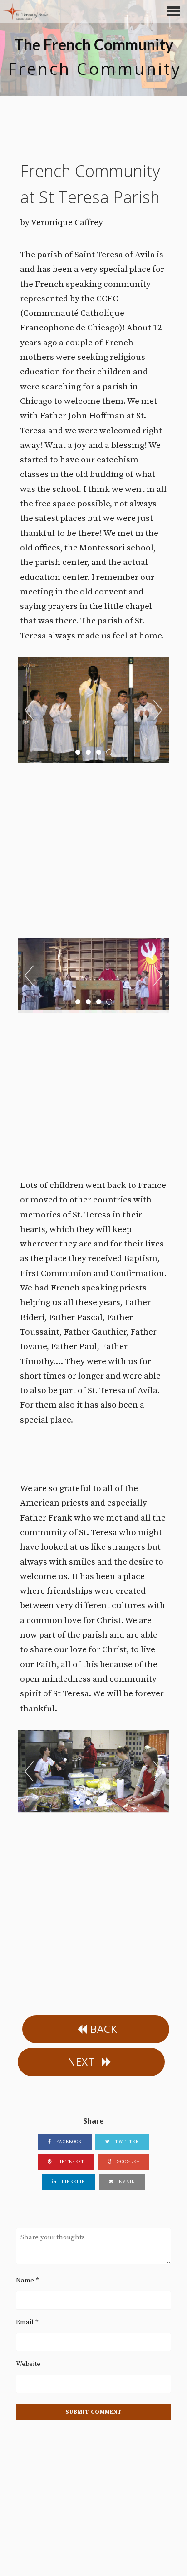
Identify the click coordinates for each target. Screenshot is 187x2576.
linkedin (73, 2182)
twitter (126, 2142)
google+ (127, 2162)
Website (28, 2364)
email (126, 2182)
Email (27, 2322)
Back (104, 2029)
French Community (95, 69)
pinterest (70, 2162)
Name (27, 2280)
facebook (68, 2142)
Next (158, 710)
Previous (29, 710)
